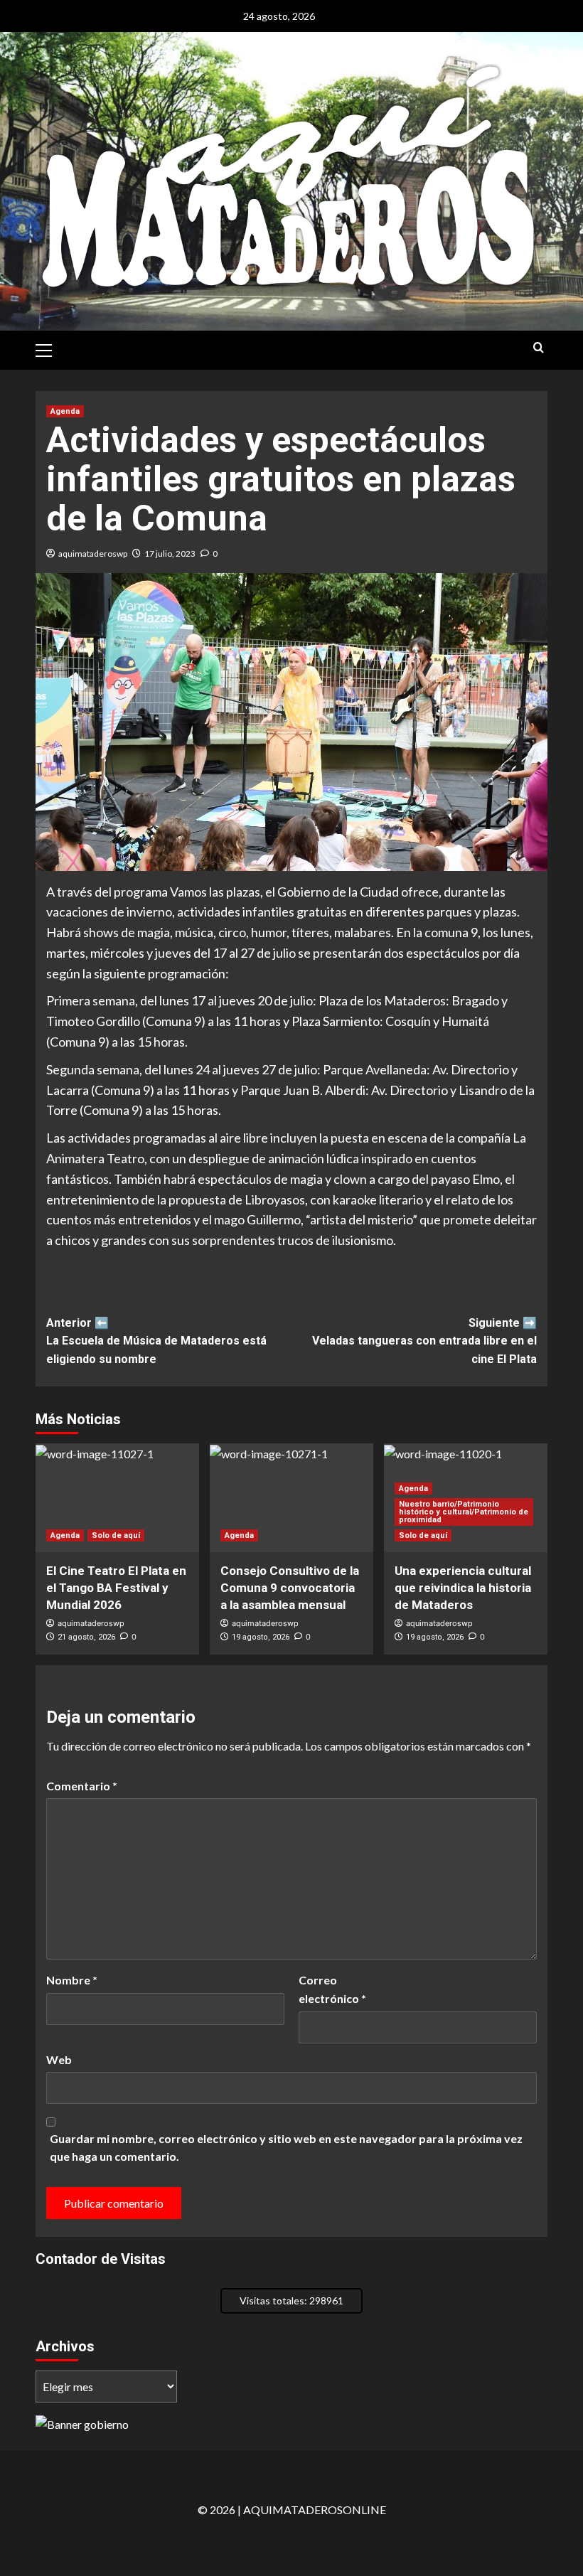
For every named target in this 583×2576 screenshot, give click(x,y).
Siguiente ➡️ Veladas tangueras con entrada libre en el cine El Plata (424, 1341)
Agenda (65, 411)
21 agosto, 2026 (86, 1637)
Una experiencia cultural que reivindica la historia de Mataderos (463, 1588)
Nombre (72, 1980)
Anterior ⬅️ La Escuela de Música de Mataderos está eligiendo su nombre (156, 1341)
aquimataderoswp (93, 554)
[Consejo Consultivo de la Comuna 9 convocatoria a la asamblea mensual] (291, 1498)
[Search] (539, 348)
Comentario (82, 1786)
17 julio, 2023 (170, 554)
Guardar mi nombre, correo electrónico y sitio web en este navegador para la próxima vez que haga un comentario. (286, 2148)
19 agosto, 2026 (261, 1637)
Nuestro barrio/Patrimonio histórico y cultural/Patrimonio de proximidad (464, 1512)
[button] (50, 348)
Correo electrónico (332, 1989)
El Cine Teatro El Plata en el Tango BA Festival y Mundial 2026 (116, 1588)
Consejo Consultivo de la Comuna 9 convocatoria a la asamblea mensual (290, 1588)
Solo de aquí (116, 1535)
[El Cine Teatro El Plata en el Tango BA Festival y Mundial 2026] (117, 1498)
